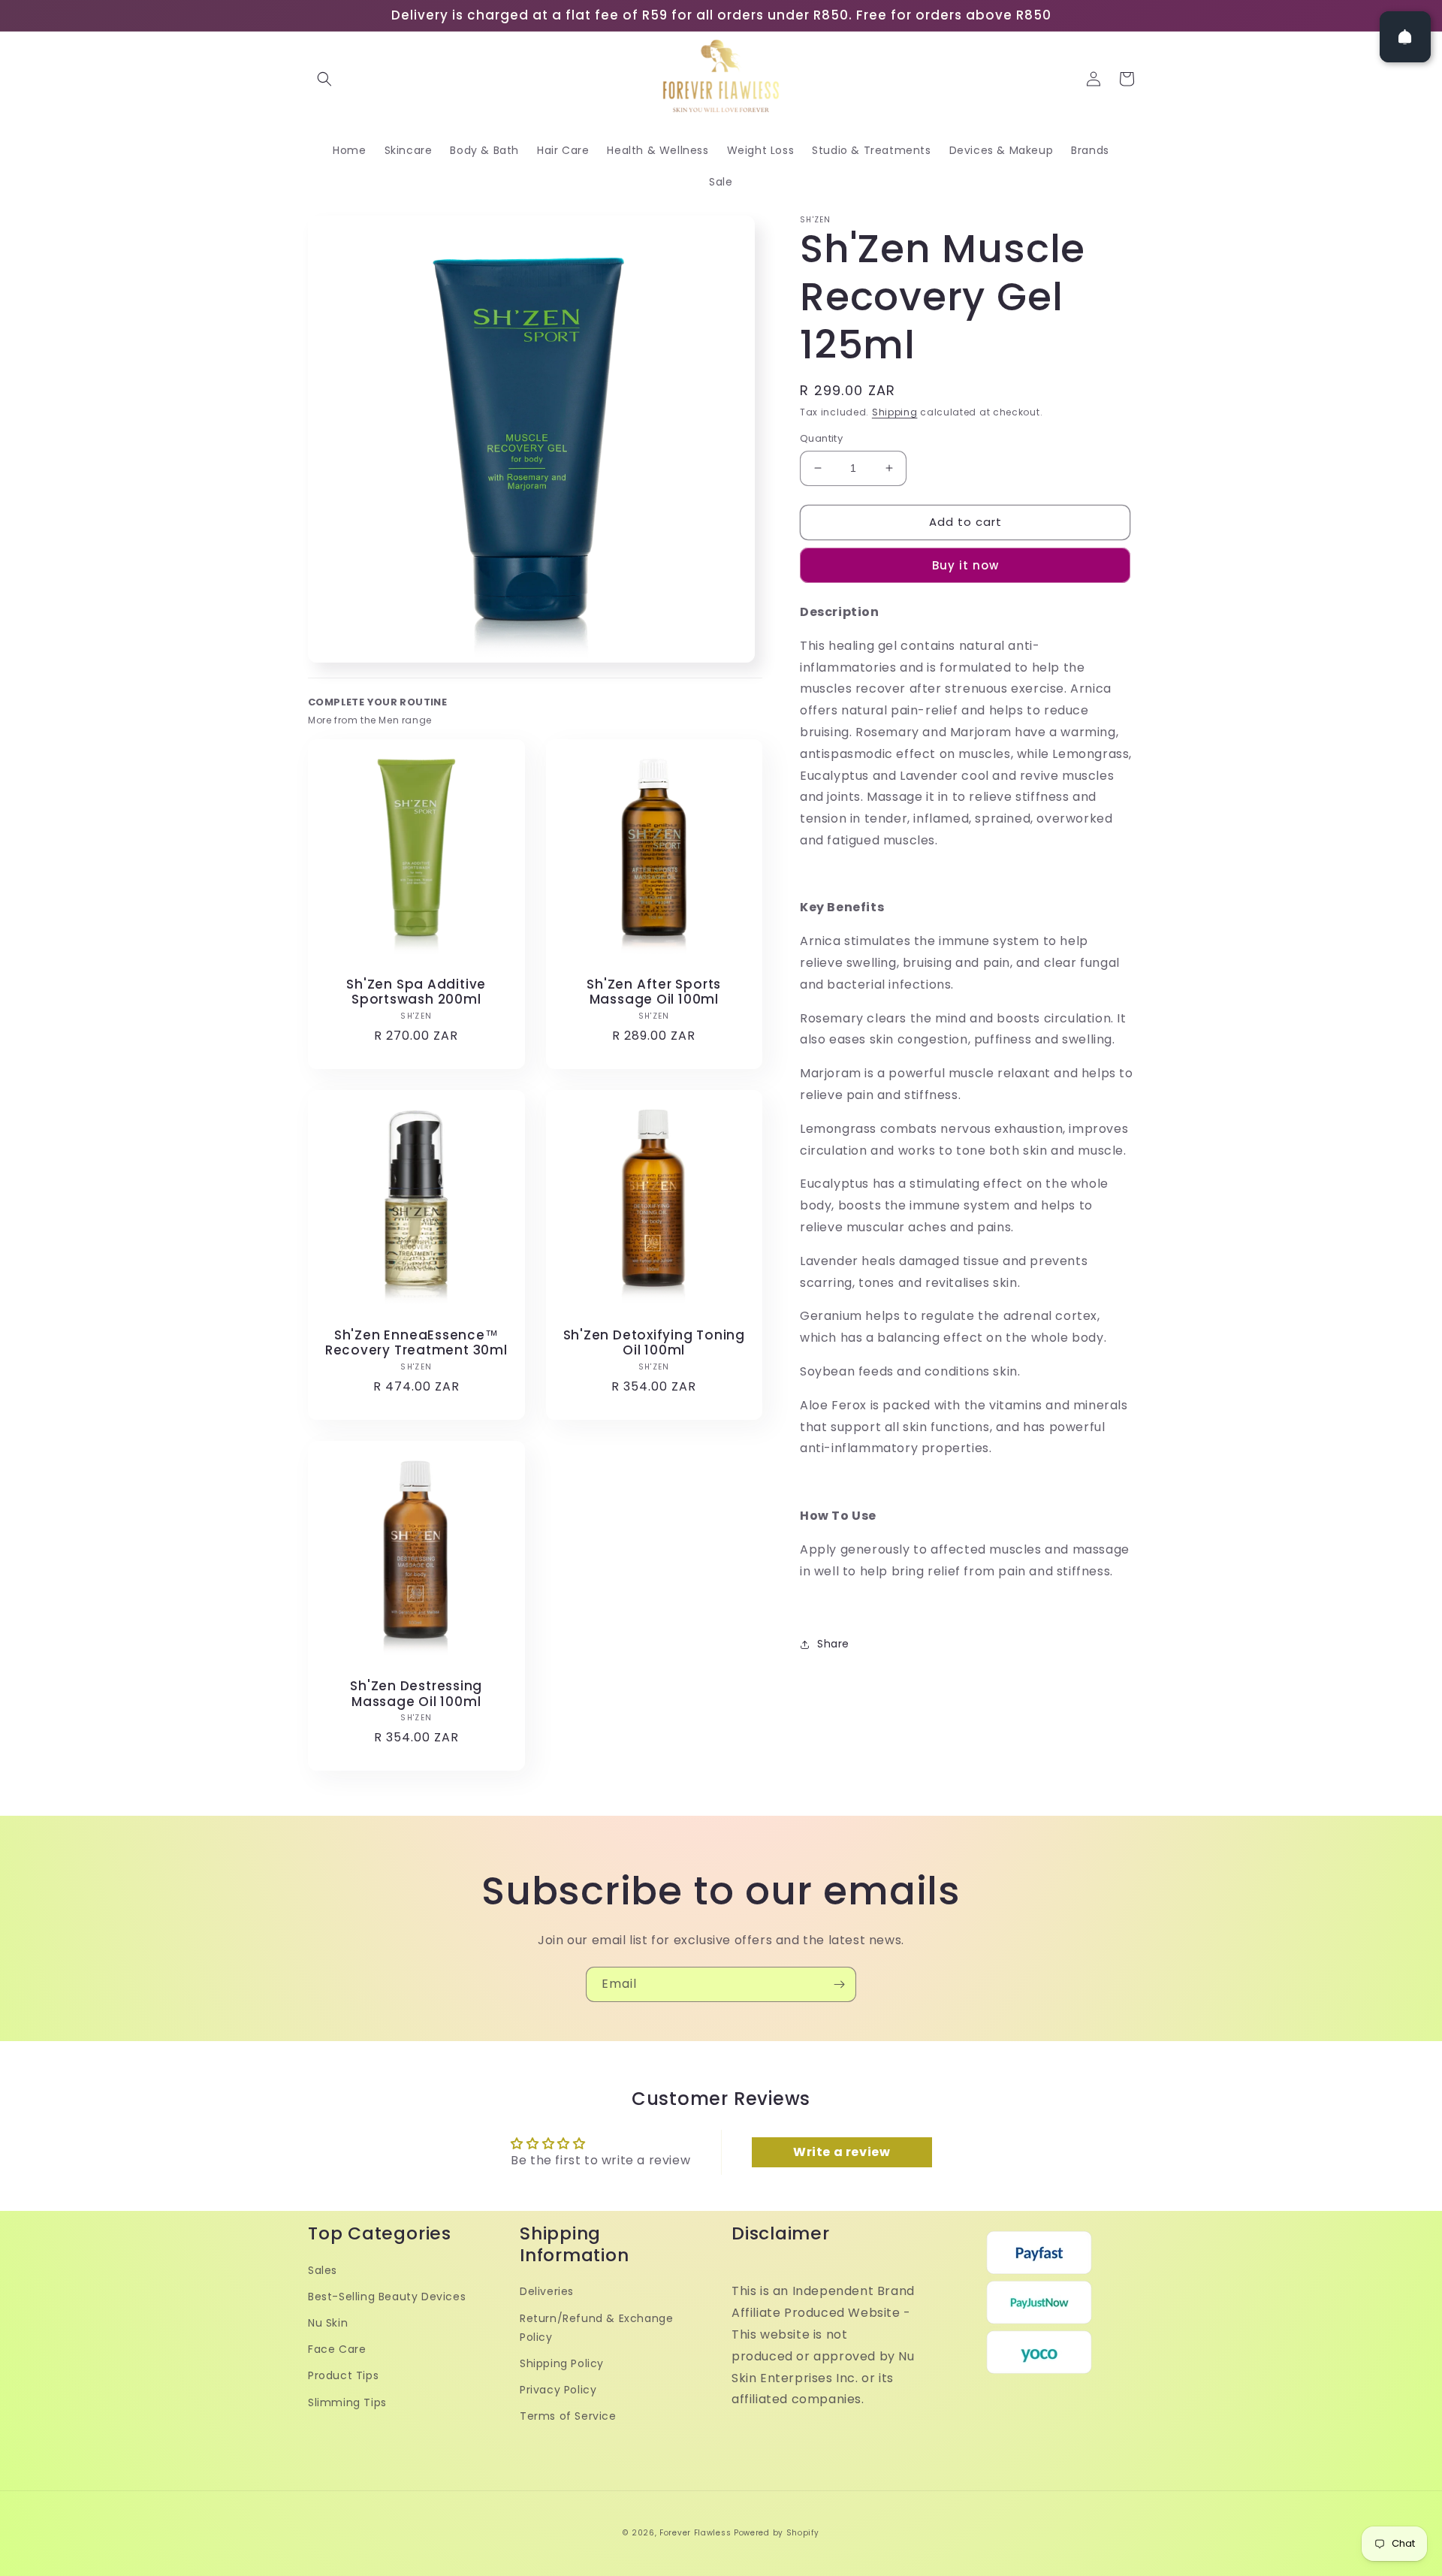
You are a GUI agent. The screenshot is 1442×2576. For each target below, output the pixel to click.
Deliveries (547, 2291)
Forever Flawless (695, 2533)
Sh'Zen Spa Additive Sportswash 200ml (416, 992)
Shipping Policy (562, 2363)
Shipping (895, 412)
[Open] (1405, 37)
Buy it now (965, 565)
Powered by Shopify (777, 2533)
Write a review (842, 2152)
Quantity (821, 438)
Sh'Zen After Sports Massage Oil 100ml (654, 992)
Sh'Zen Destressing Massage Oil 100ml (416, 1694)
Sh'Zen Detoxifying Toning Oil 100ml (655, 1343)
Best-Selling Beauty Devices (387, 2297)
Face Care (337, 2349)
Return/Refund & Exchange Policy (596, 2328)
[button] (324, 79)
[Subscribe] (839, 1984)
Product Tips (343, 2375)
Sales (323, 2270)
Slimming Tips (347, 2402)
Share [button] (833, 1644)
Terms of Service (568, 2416)
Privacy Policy (558, 2390)
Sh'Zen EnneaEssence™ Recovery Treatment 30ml (416, 1343)
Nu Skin (328, 2323)
